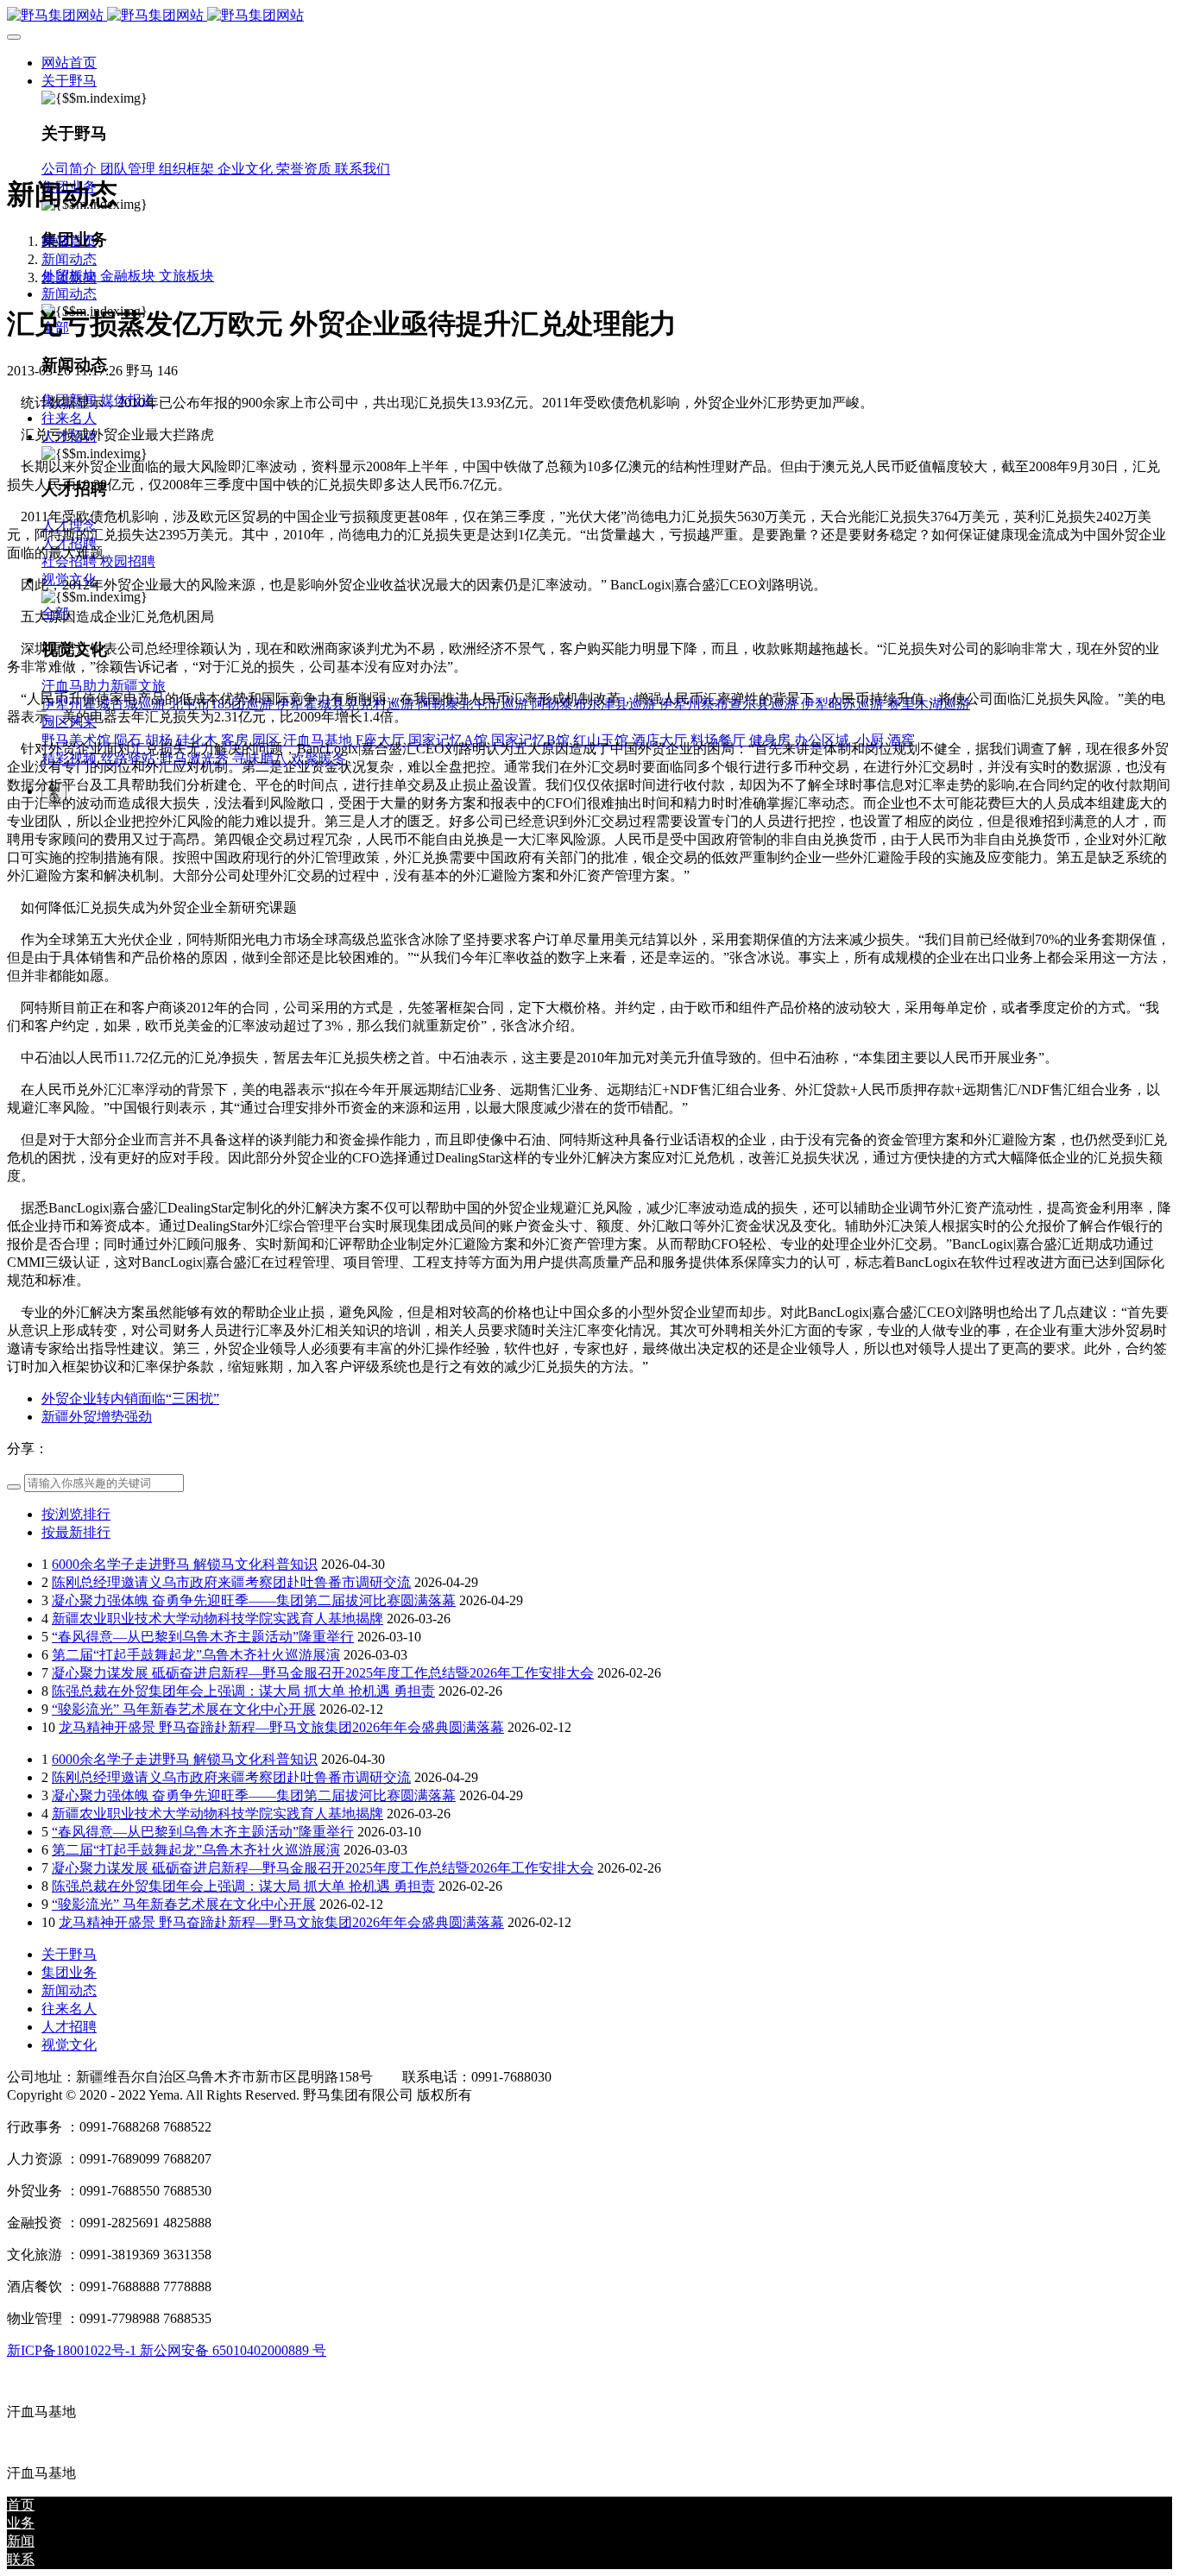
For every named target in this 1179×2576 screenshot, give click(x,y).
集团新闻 (69, 277)
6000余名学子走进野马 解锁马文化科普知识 (185, 1564)
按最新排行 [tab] (76, 1532)
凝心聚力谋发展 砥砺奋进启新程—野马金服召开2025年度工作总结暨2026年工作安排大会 (323, 1673)
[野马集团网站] (589, 16)
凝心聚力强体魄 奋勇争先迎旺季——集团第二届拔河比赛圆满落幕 (254, 1600)
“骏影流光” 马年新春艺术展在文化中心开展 (184, 1709)
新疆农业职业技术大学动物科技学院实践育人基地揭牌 (218, 1619)
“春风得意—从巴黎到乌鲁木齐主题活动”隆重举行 (203, 1637)
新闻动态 (69, 259)
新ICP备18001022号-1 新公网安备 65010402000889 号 (167, 2350)
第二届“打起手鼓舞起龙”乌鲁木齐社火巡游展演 (196, 1655)
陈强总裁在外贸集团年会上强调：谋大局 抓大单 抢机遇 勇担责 (243, 1691)
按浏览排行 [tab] (76, 1514)
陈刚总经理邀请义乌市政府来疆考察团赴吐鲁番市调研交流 (231, 1582)
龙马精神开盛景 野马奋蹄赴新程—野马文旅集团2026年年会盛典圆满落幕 (281, 1727)
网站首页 (69, 63)
